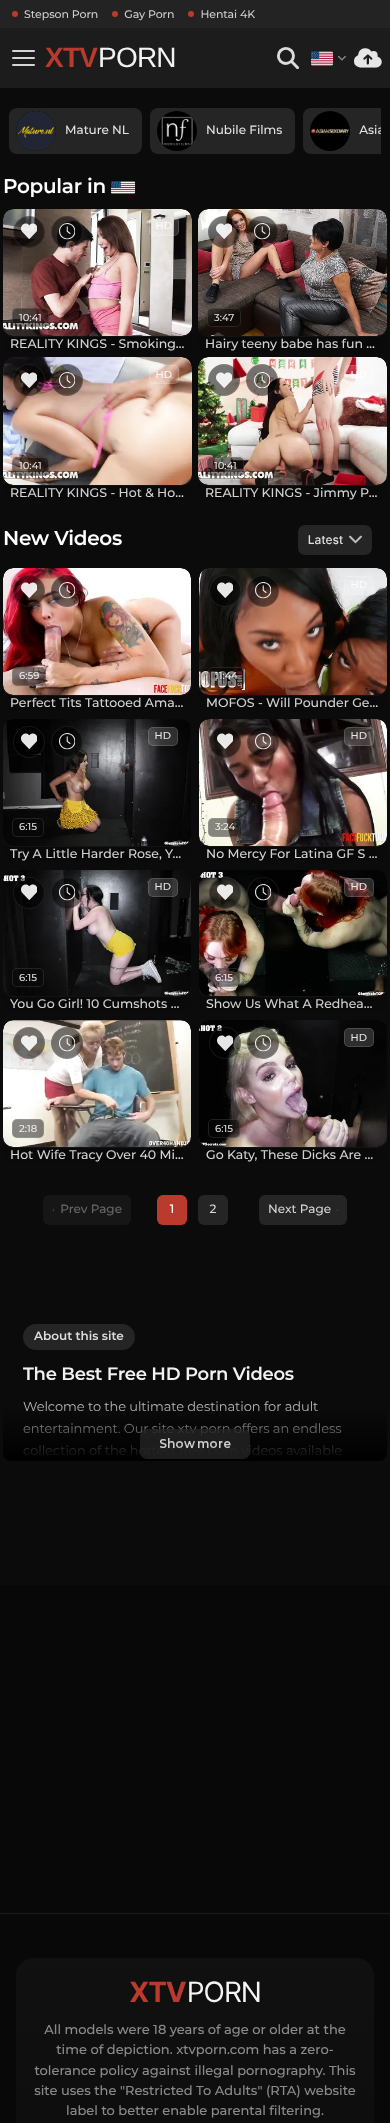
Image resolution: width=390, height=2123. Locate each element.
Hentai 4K (227, 14)
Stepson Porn (61, 14)
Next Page (299, 1209)
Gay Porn (149, 14)
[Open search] (287, 58)
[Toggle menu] (23, 58)
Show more (195, 1443)
